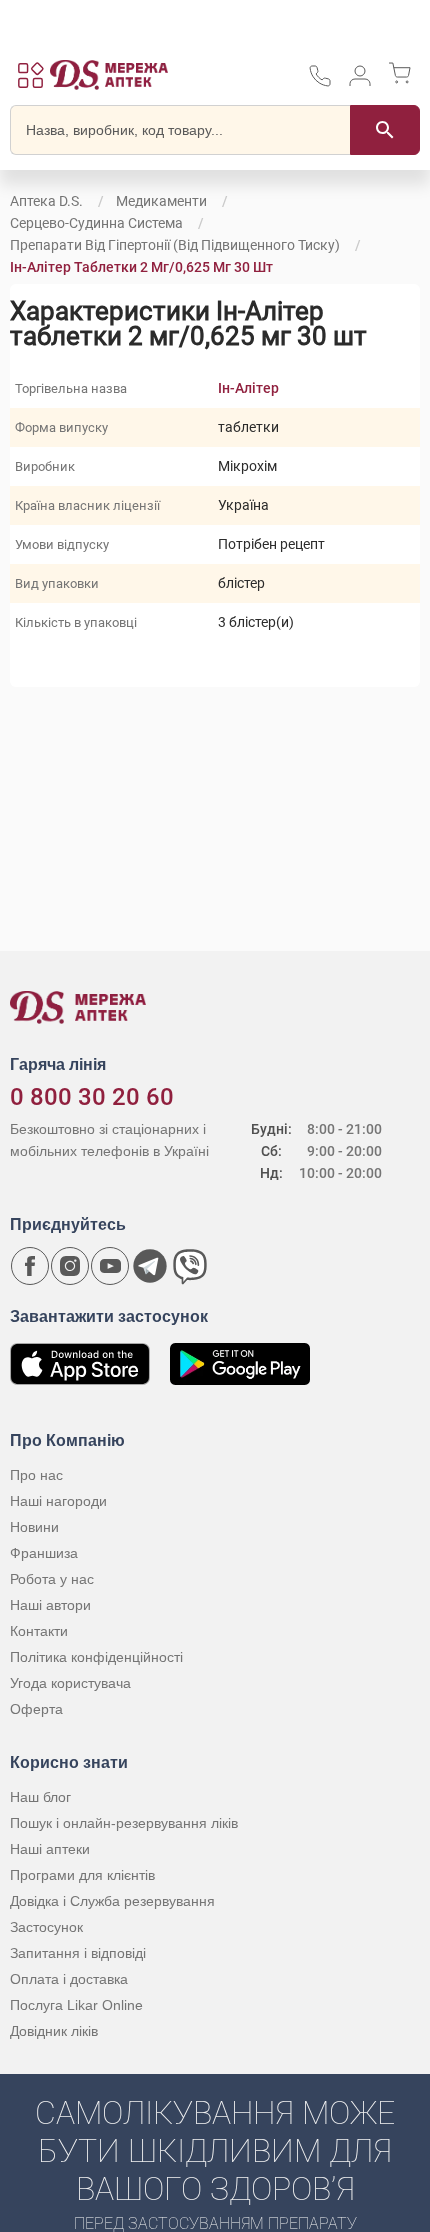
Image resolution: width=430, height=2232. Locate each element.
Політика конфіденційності (96, 1657)
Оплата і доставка (69, 1979)
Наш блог (40, 1797)
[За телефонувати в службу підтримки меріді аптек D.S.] (320, 82)
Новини (34, 1527)
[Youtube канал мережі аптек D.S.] (110, 1266)
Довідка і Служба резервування (112, 1901)
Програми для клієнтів (82, 1875)
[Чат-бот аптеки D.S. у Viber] (190, 1266)
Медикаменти (161, 201)
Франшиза (44, 1553)
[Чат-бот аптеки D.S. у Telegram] (150, 1266)
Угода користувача (70, 1683)
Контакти (39, 1631)
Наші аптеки (50, 1849)
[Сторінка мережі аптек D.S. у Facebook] (30, 1266)
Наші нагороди (58, 1501)
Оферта (36, 1709)
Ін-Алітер (248, 388)
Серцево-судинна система (96, 223)
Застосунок (46, 1927)
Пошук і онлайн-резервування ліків (124, 1823)
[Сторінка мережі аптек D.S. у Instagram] (70, 1266)
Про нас (36, 1475)
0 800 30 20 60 (92, 1097)
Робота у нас (52, 1579)
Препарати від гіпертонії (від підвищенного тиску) (175, 245)
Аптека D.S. (46, 201)
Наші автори (50, 1605)
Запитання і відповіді (78, 1953)
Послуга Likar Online (76, 2005)
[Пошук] (385, 130)
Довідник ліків (54, 2031)
